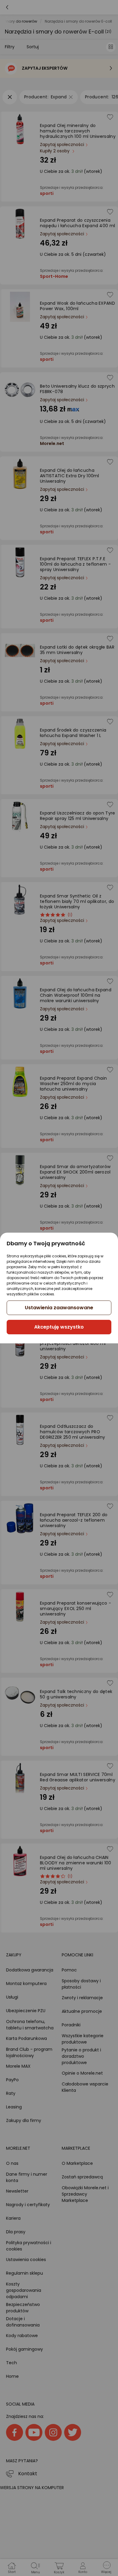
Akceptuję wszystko (59, 1327)
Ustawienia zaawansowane (59, 1308)
